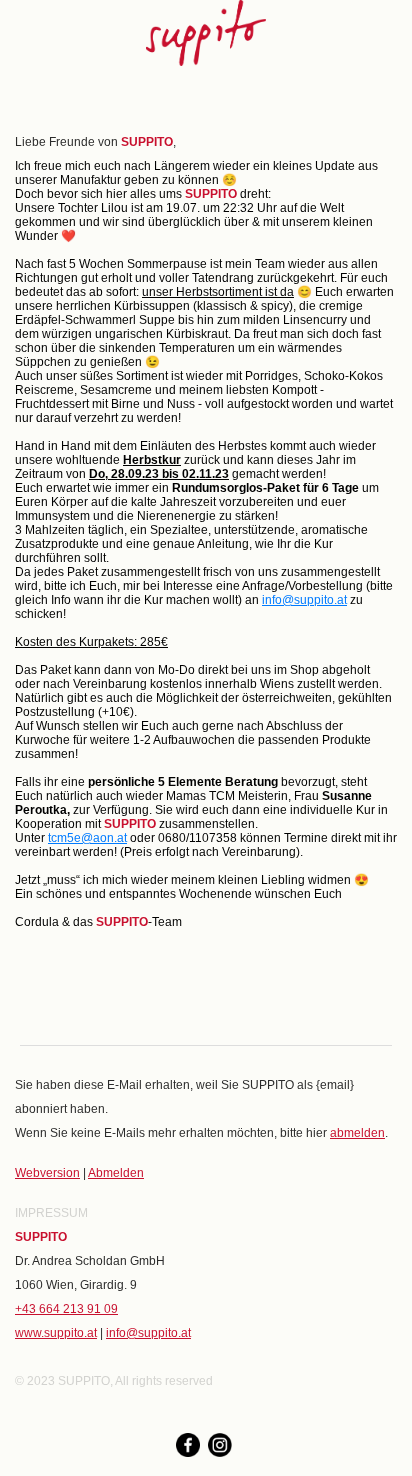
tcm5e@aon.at (87, 838)
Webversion (47, 1173)
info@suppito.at (304, 600)
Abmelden (116, 1173)
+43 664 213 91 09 (66, 1309)
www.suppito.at (56, 1333)
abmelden (357, 1133)
